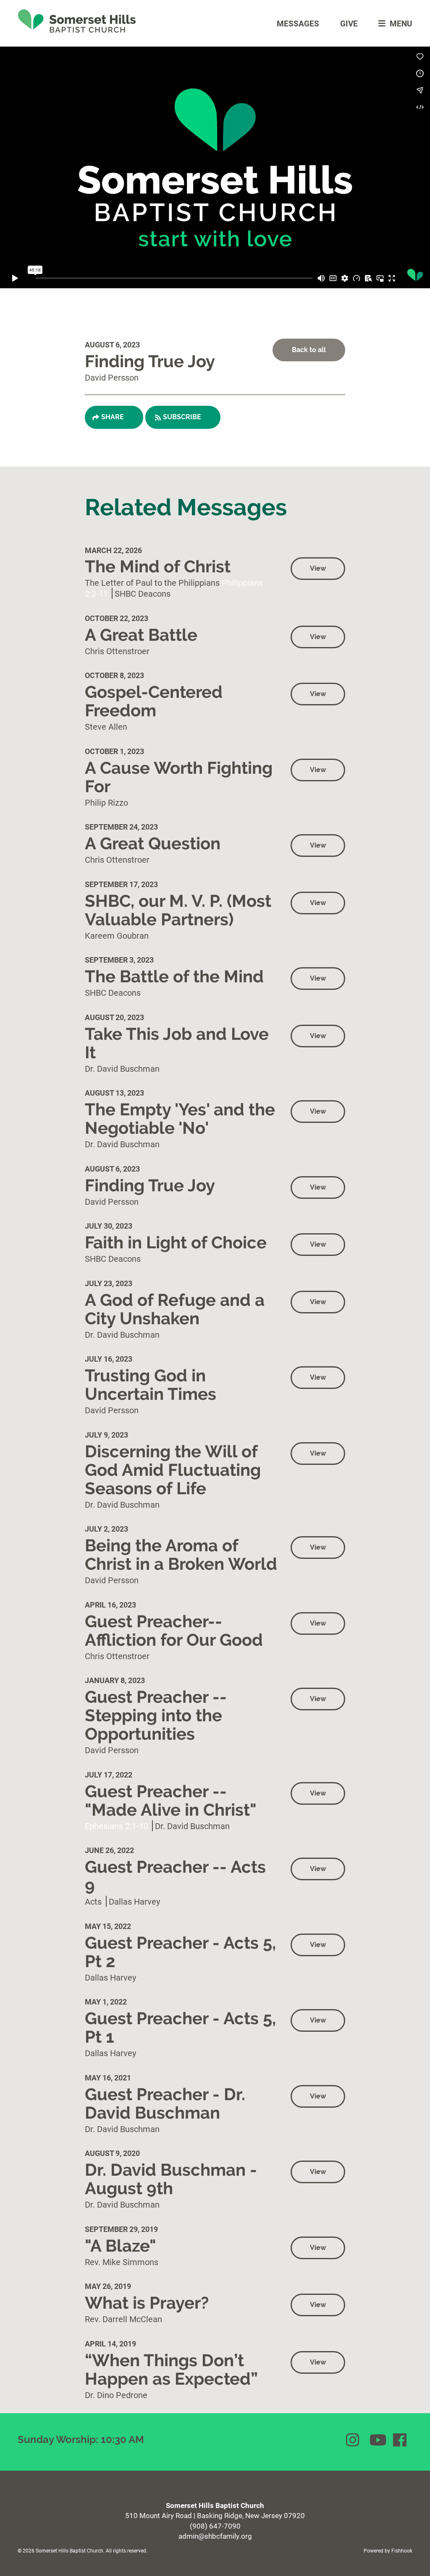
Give (349, 23)
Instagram (354, 2440)
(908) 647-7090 (215, 2526)
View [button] (318, 568)
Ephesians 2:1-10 (117, 1826)
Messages (298, 23)
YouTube (377, 2440)
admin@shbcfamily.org (215, 2536)
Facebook (401, 2440)
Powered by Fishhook (388, 2550)
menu (401, 23)
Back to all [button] (309, 350)
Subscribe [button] (182, 417)
